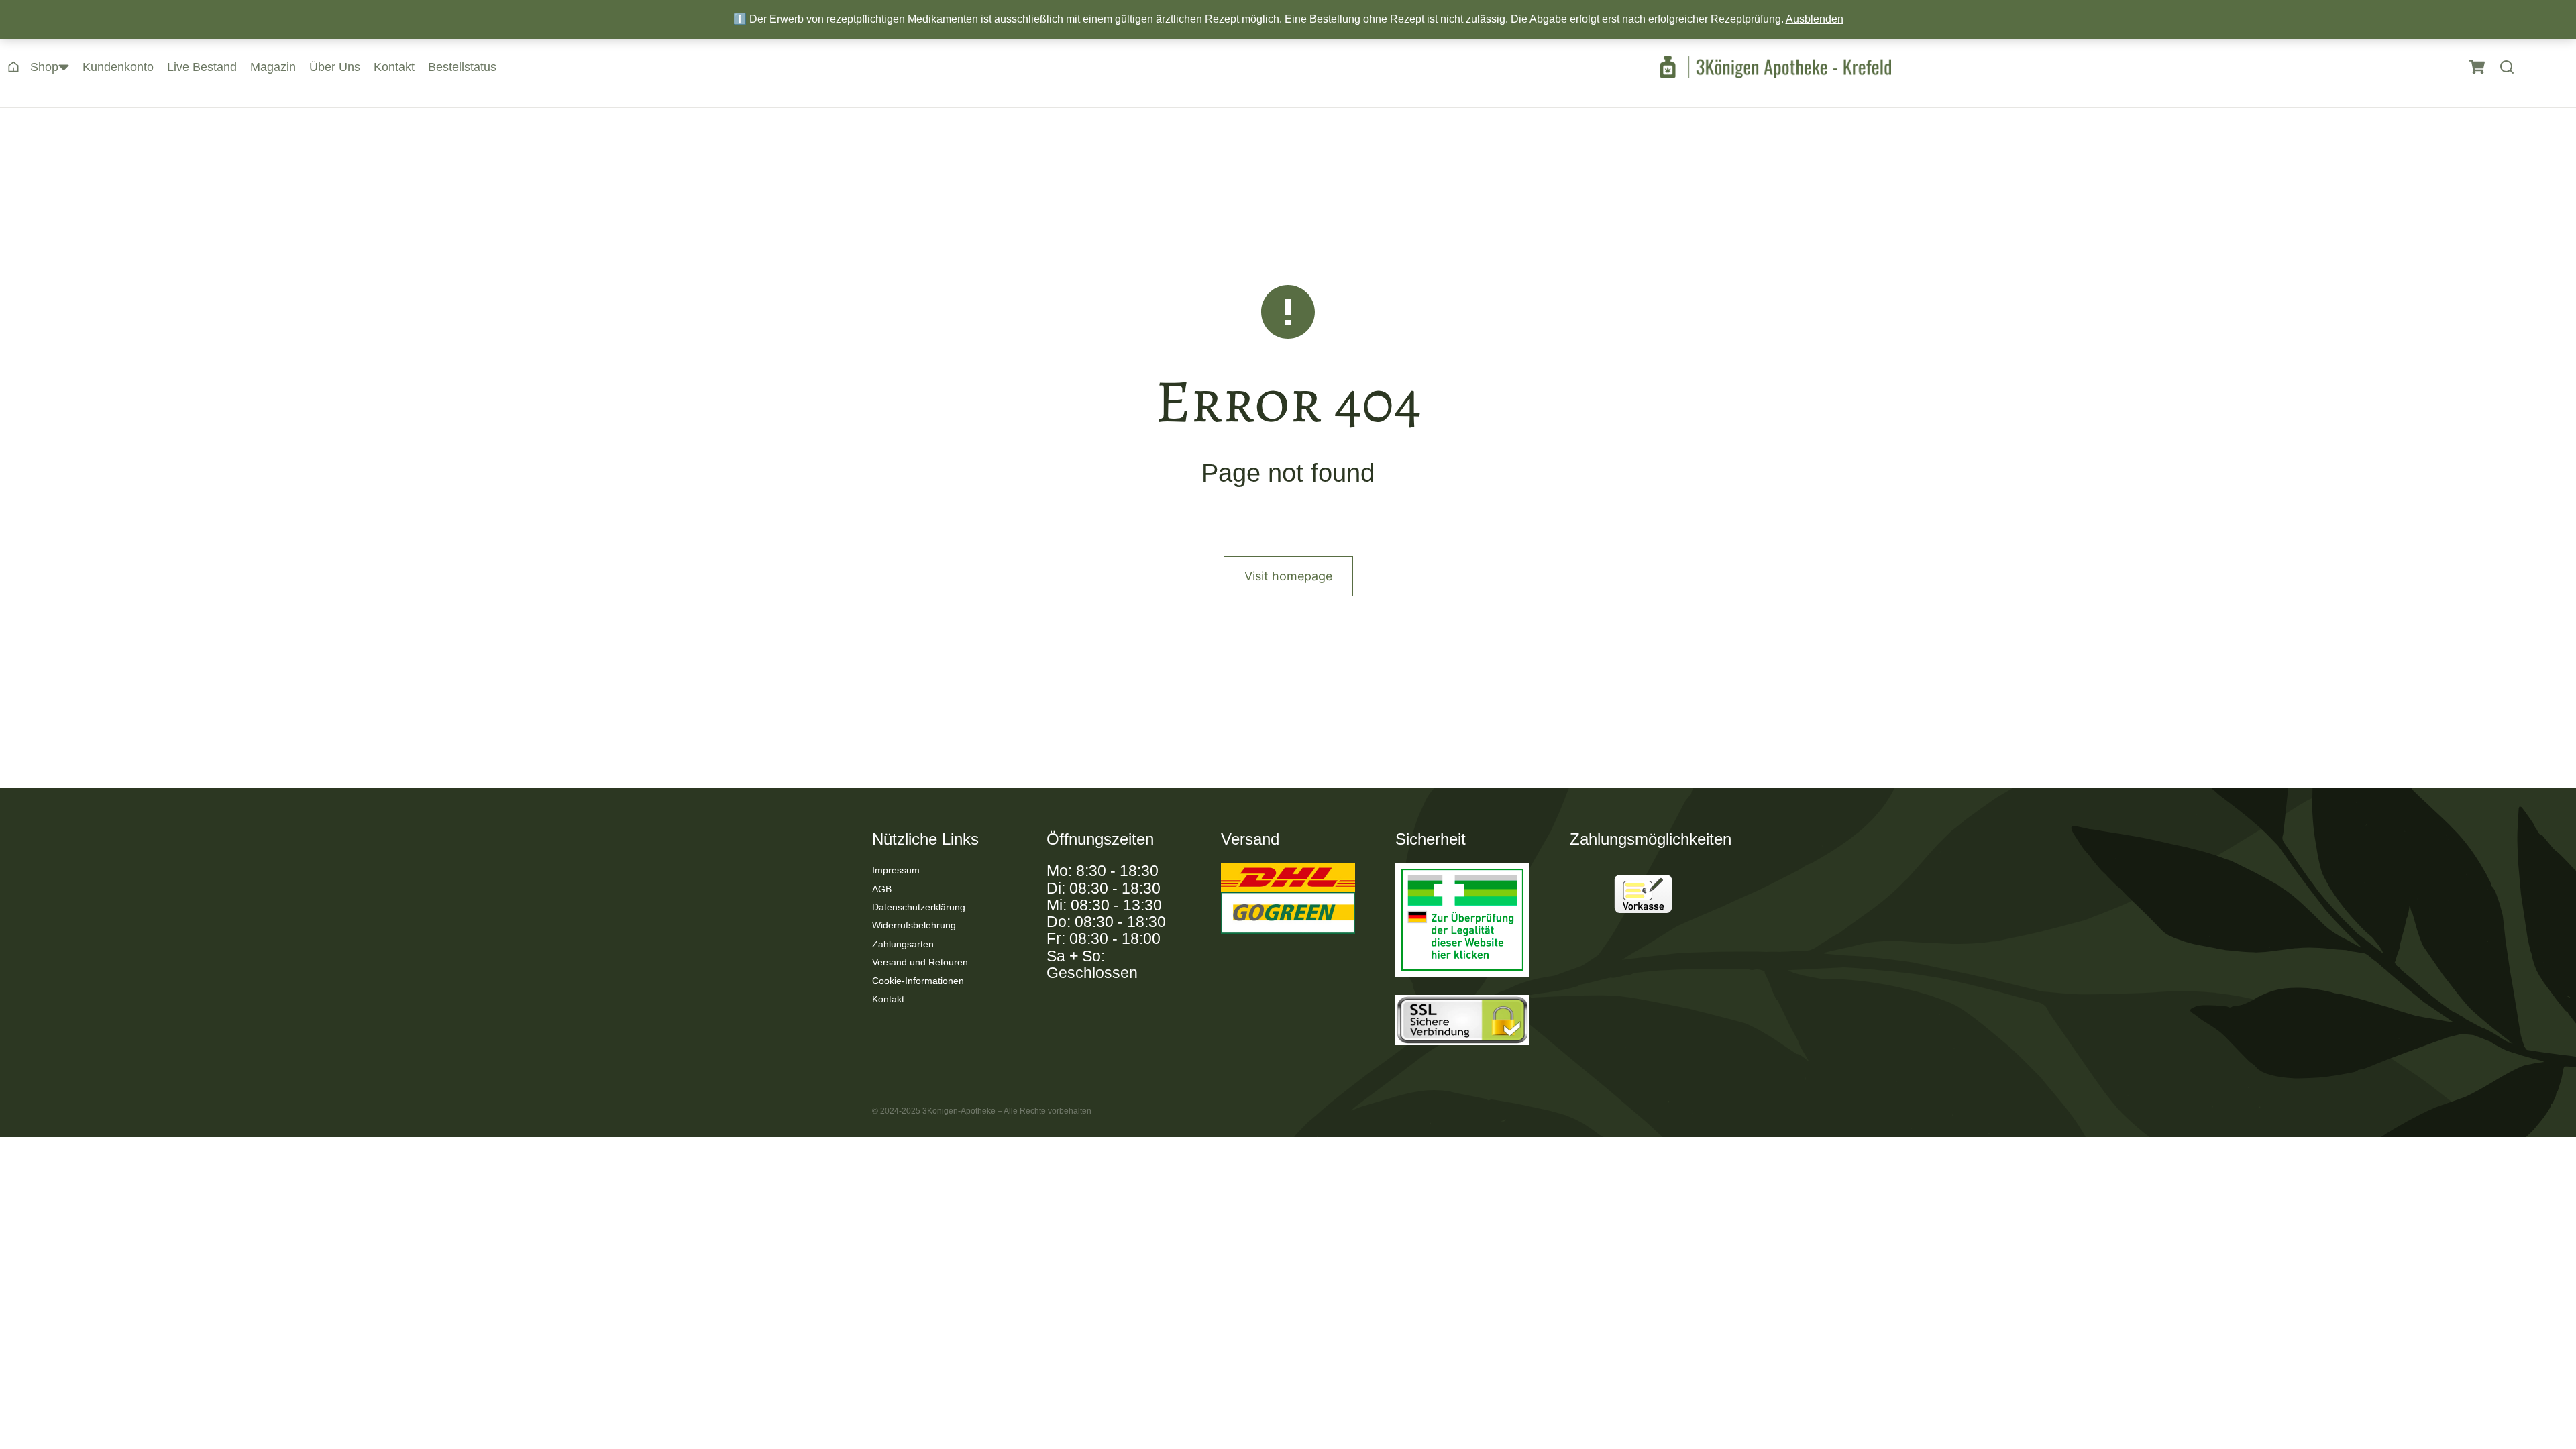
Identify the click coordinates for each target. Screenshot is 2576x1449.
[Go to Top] (2548, 1421)
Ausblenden (1815, 19)
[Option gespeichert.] (2477, 67)
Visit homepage (1288, 576)
